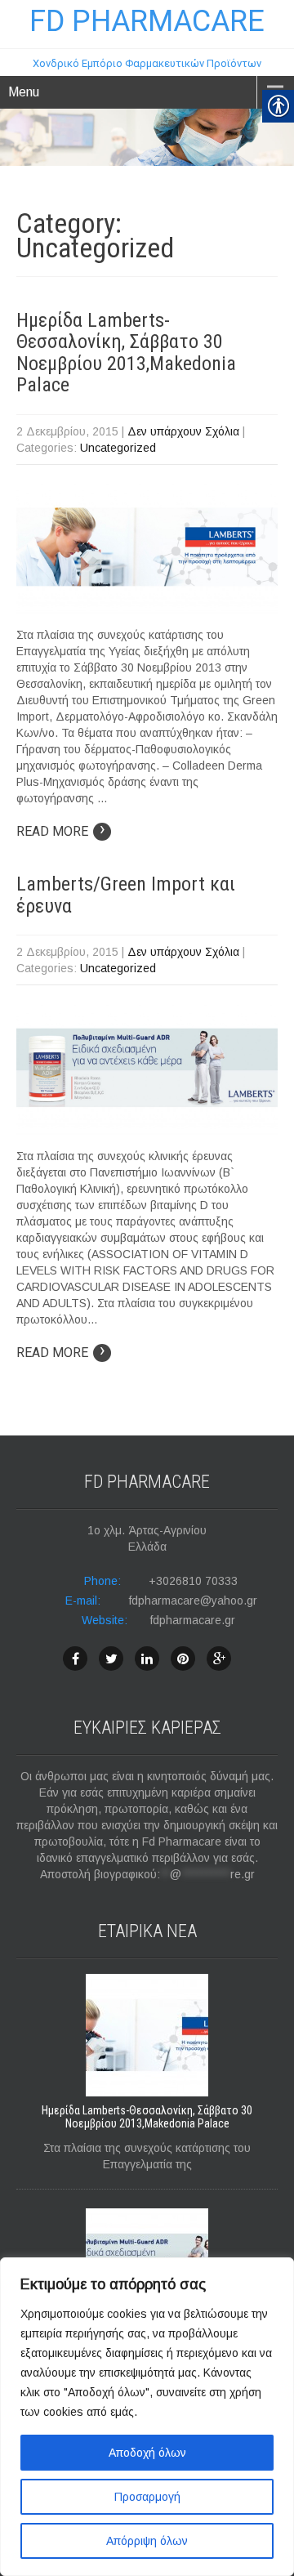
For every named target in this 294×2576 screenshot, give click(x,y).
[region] (147, 2417)
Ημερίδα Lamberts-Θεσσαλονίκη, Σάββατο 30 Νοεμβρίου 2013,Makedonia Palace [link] (126, 353)
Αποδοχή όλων (147, 2453)
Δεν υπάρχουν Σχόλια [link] (183, 431)
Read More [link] (61, 831)
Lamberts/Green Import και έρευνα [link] (126, 895)
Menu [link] (24, 92)
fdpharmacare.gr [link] (193, 1620)
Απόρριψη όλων (147, 2541)
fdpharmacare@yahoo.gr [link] (193, 1601)
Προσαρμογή (147, 2497)
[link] (147, 43)
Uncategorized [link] (118, 448)
